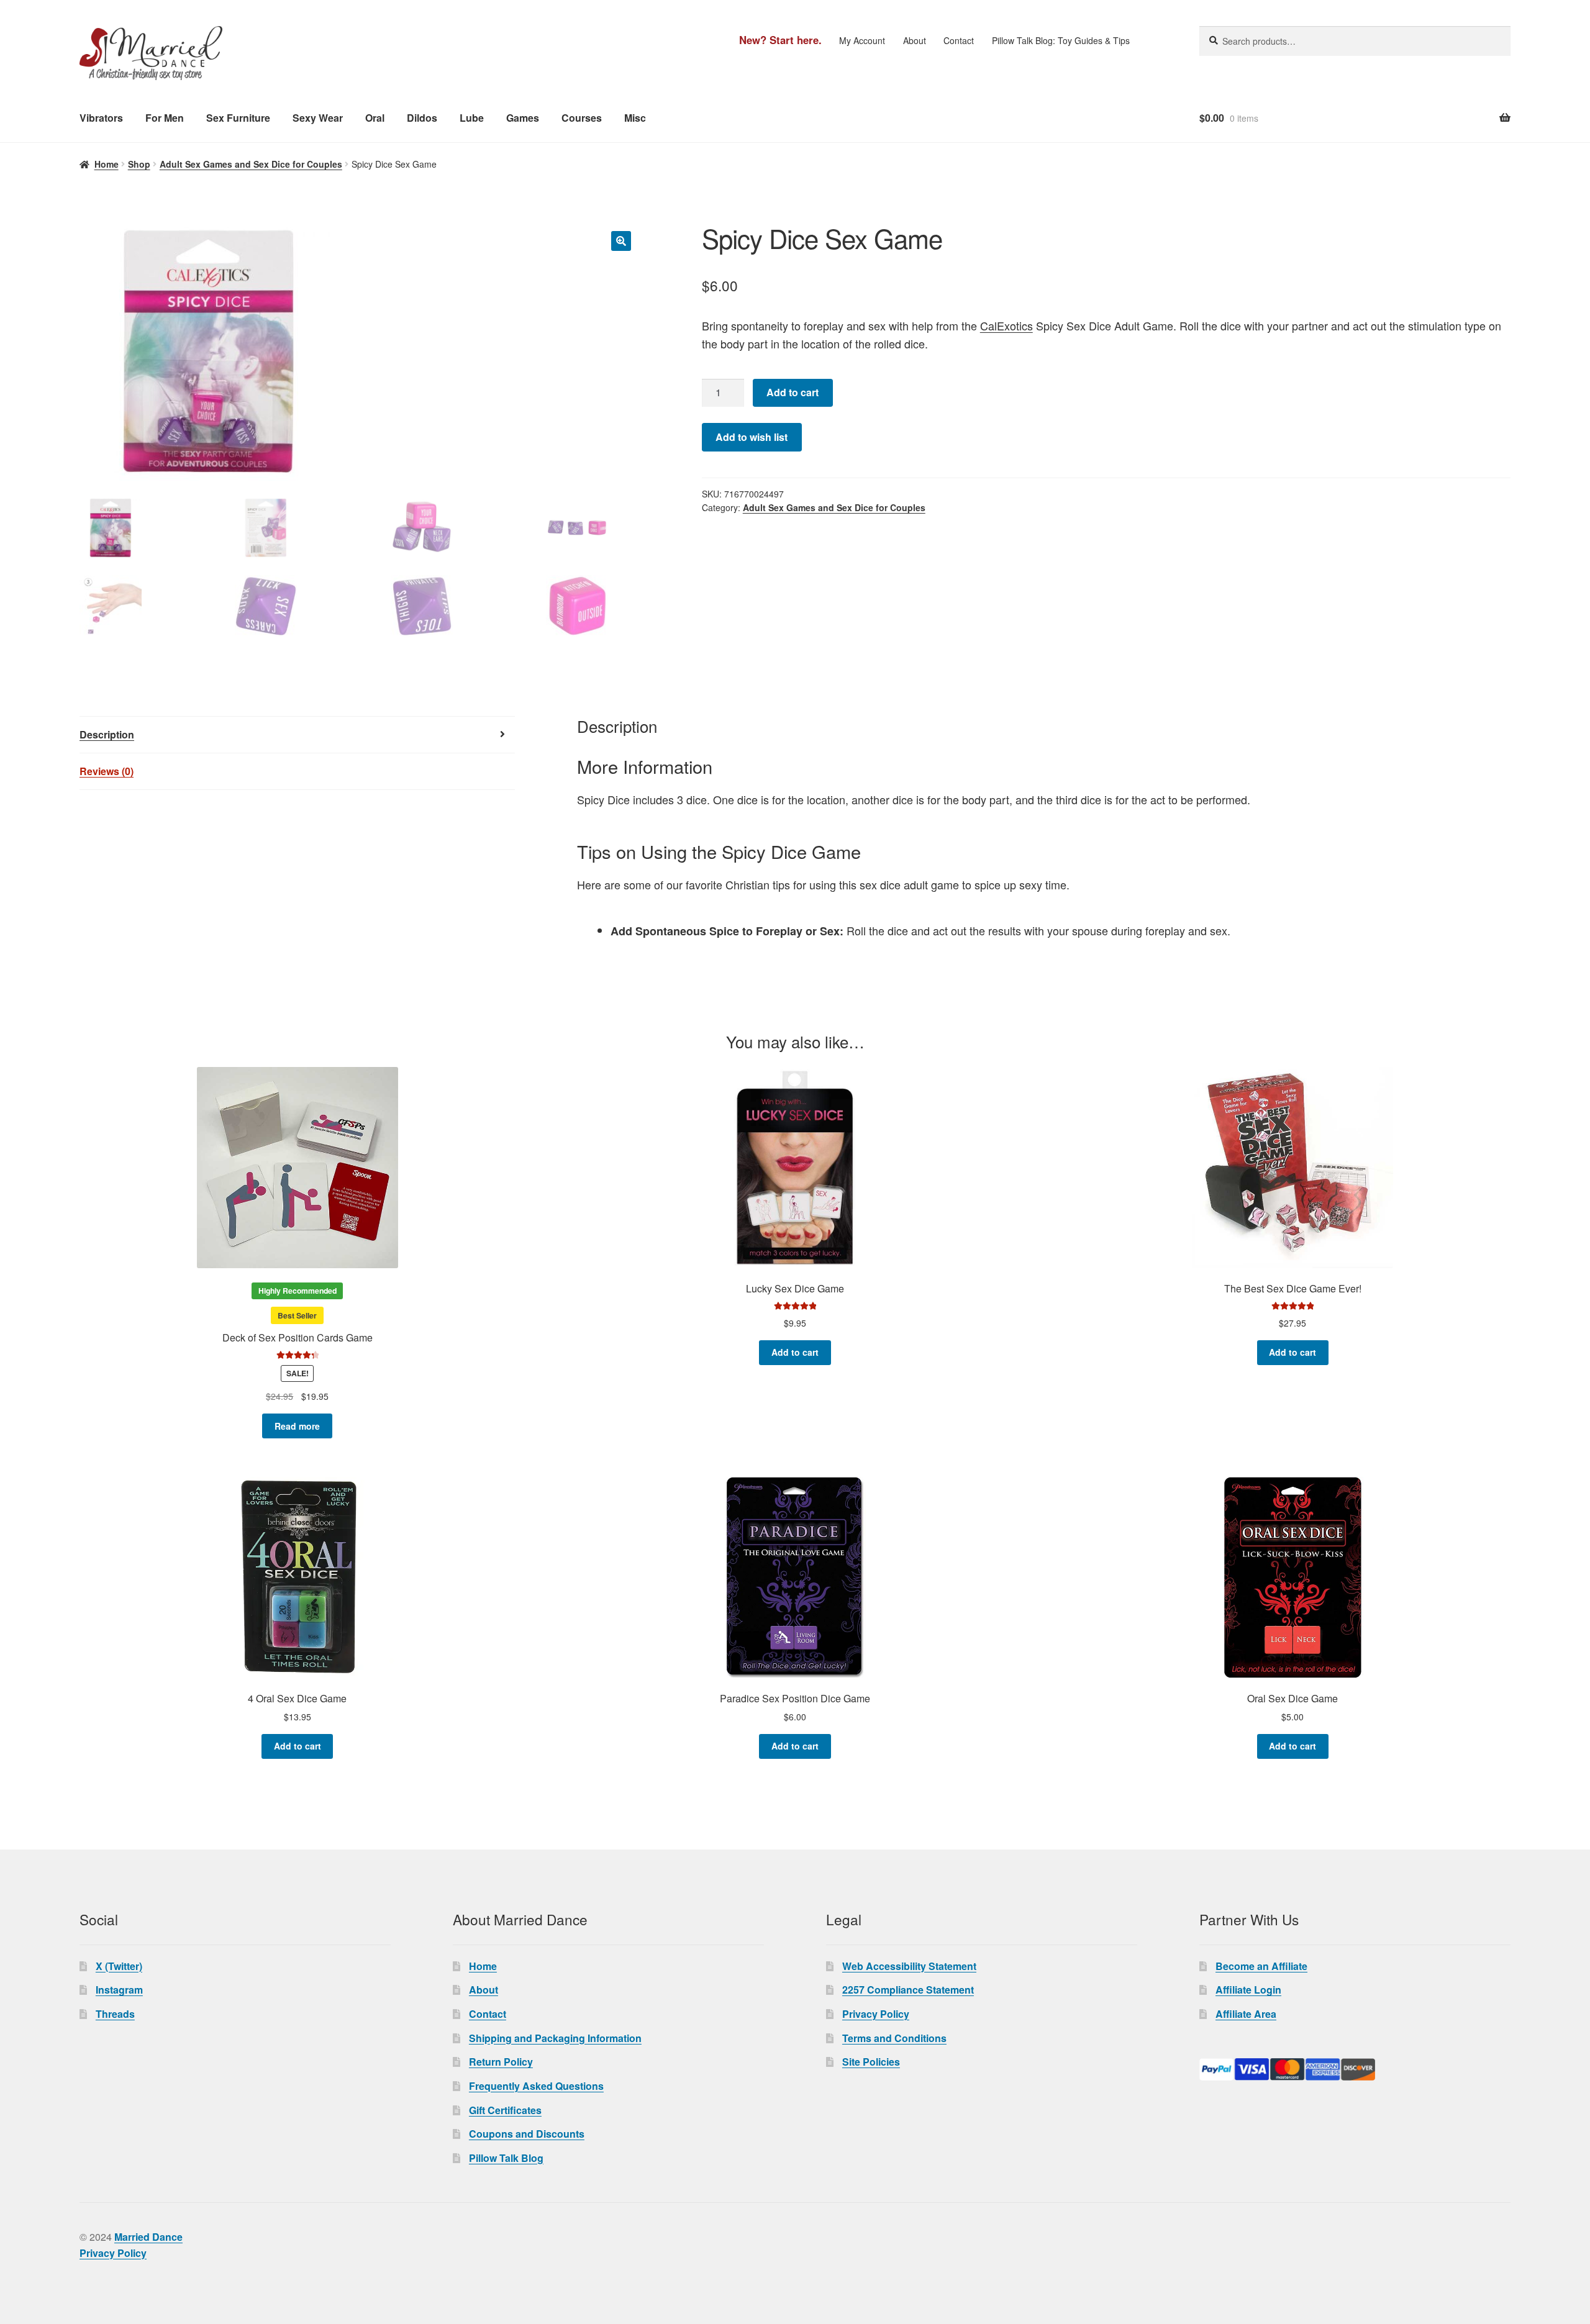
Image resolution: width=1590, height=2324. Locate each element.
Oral (375, 118)
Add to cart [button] (795, 1352)
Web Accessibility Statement (909, 1966)
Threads (115, 2014)
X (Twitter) (119, 1966)
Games (523, 118)
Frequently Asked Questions (536, 2086)
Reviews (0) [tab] (107, 771)
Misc (635, 118)
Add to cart (793, 392)
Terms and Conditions (894, 2038)
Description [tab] (107, 734)
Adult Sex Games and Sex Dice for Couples (251, 164)
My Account (862, 40)
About (915, 40)
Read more (297, 1426)
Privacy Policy (876, 2014)
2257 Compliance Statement (908, 1990)
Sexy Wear (318, 118)
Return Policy (501, 2062)
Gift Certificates (505, 2110)
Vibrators (101, 118)
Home (107, 164)
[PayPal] (1355, 2069)
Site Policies (871, 2062)
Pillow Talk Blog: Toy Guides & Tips (1061, 40)
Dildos (422, 118)
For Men (165, 118)
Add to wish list (752, 437)
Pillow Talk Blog (506, 2158)
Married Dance (148, 2237)
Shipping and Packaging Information (555, 2038)
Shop (139, 164)
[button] (621, 241)
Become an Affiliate (1261, 1966)
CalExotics (1006, 325)
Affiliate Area (1246, 2014)
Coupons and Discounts (527, 2134)
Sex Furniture (238, 118)
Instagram (119, 1990)
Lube (472, 118)
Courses (582, 118)
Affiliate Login (1248, 1990)
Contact (959, 40)
